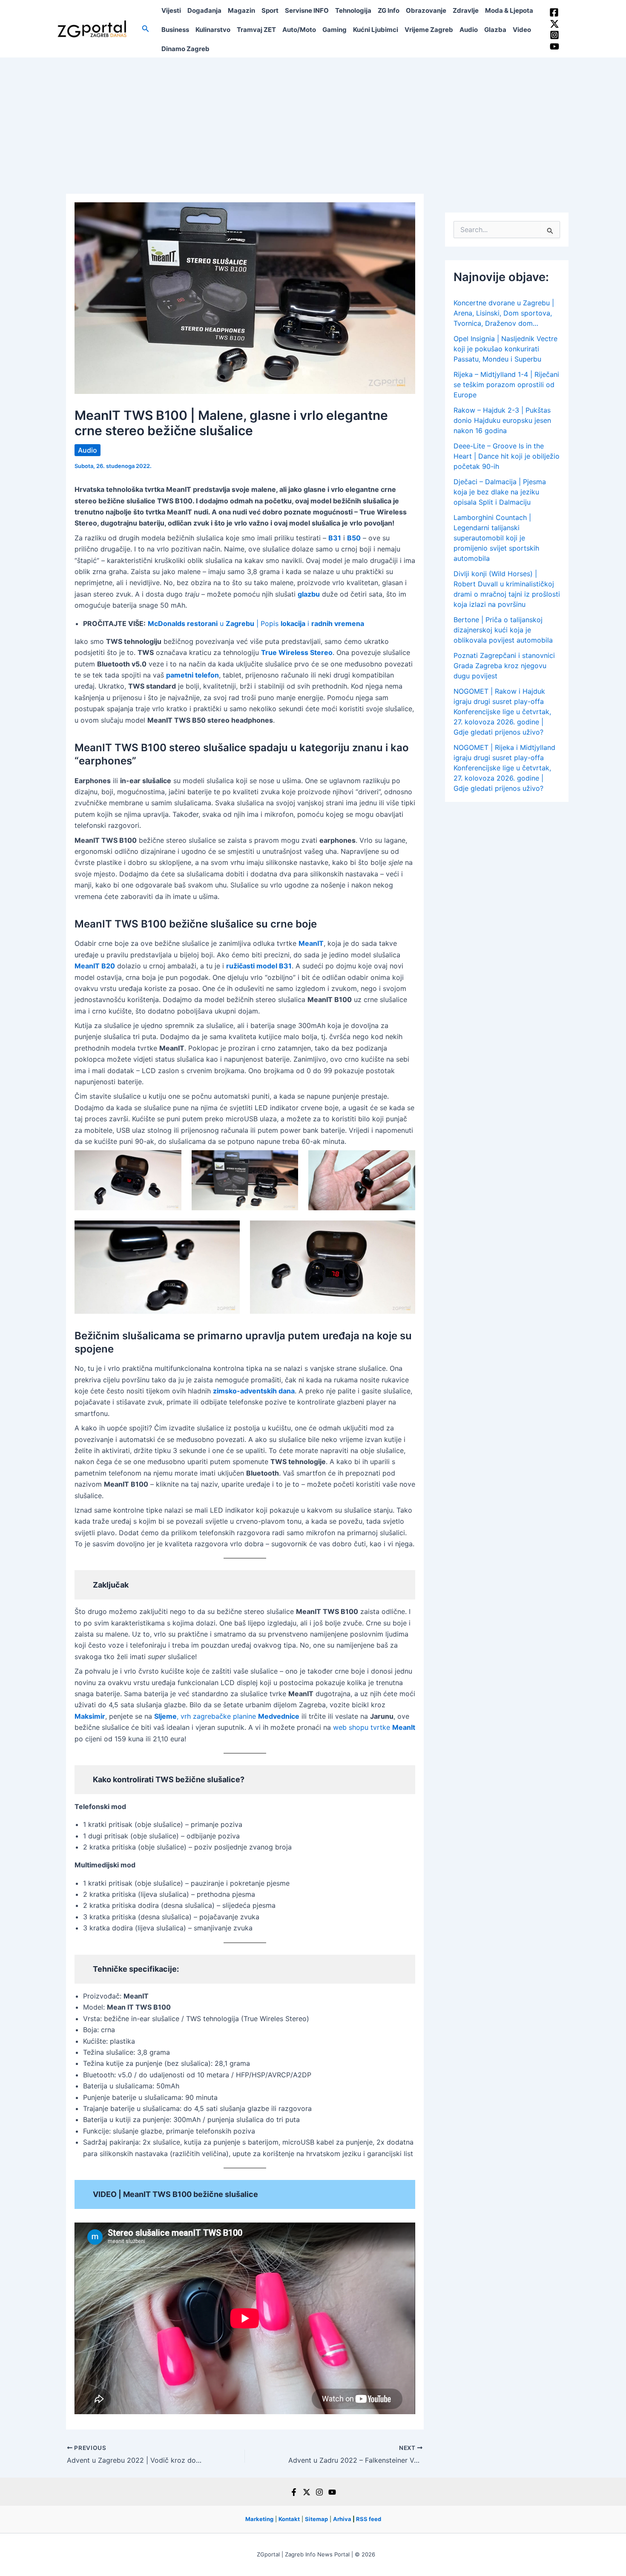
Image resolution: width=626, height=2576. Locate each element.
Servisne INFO (307, 10)
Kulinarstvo (213, 30)
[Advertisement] (313, 121)
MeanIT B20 (95, 966)
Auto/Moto (299, 30)
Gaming (335, 30)
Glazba (495, 30)
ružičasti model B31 (259, 966)
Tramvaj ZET (256, 30)
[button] (146, 29)
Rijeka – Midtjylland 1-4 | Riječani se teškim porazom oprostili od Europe (506, 385)
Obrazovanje (426, 10)
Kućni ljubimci (376, 30)
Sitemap (316, 2519)
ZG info (389, 10)
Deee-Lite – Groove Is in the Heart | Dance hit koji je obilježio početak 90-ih (507, 456)
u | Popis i (256, 623)
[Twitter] (554, 24)
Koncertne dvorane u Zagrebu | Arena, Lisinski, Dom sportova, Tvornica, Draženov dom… (504, 313)
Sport (270, 10)
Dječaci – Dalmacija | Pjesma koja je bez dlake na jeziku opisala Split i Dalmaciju (500, 492)
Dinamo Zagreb (185, 49)
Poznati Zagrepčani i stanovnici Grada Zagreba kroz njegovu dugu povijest (504, 666)
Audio (469, 30)
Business (175, 30)
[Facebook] (554, 12)
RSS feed (369, 2519)
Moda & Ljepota (509, 10)
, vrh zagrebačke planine (227, 1716)
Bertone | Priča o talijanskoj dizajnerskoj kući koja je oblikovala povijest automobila (503, 630)
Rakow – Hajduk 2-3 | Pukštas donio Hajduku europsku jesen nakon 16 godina (502, 420)
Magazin (241, 10)
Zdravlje (466, 10)
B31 (335, 538)
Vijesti (171, 10)
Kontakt (289, 2519)
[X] (307, 2492)
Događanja (204, 10)
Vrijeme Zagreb (429, 30)
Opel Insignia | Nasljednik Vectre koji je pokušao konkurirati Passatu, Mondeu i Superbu (505, 349)
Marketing (259, 2519)
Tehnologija (353, 10)
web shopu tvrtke (374, 1727)
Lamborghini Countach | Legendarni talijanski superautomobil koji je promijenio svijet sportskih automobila (496, 538)
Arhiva (342, 2519)
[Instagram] (554, 35)
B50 (354, 538)
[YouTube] (554, 46)
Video (522, 30)
